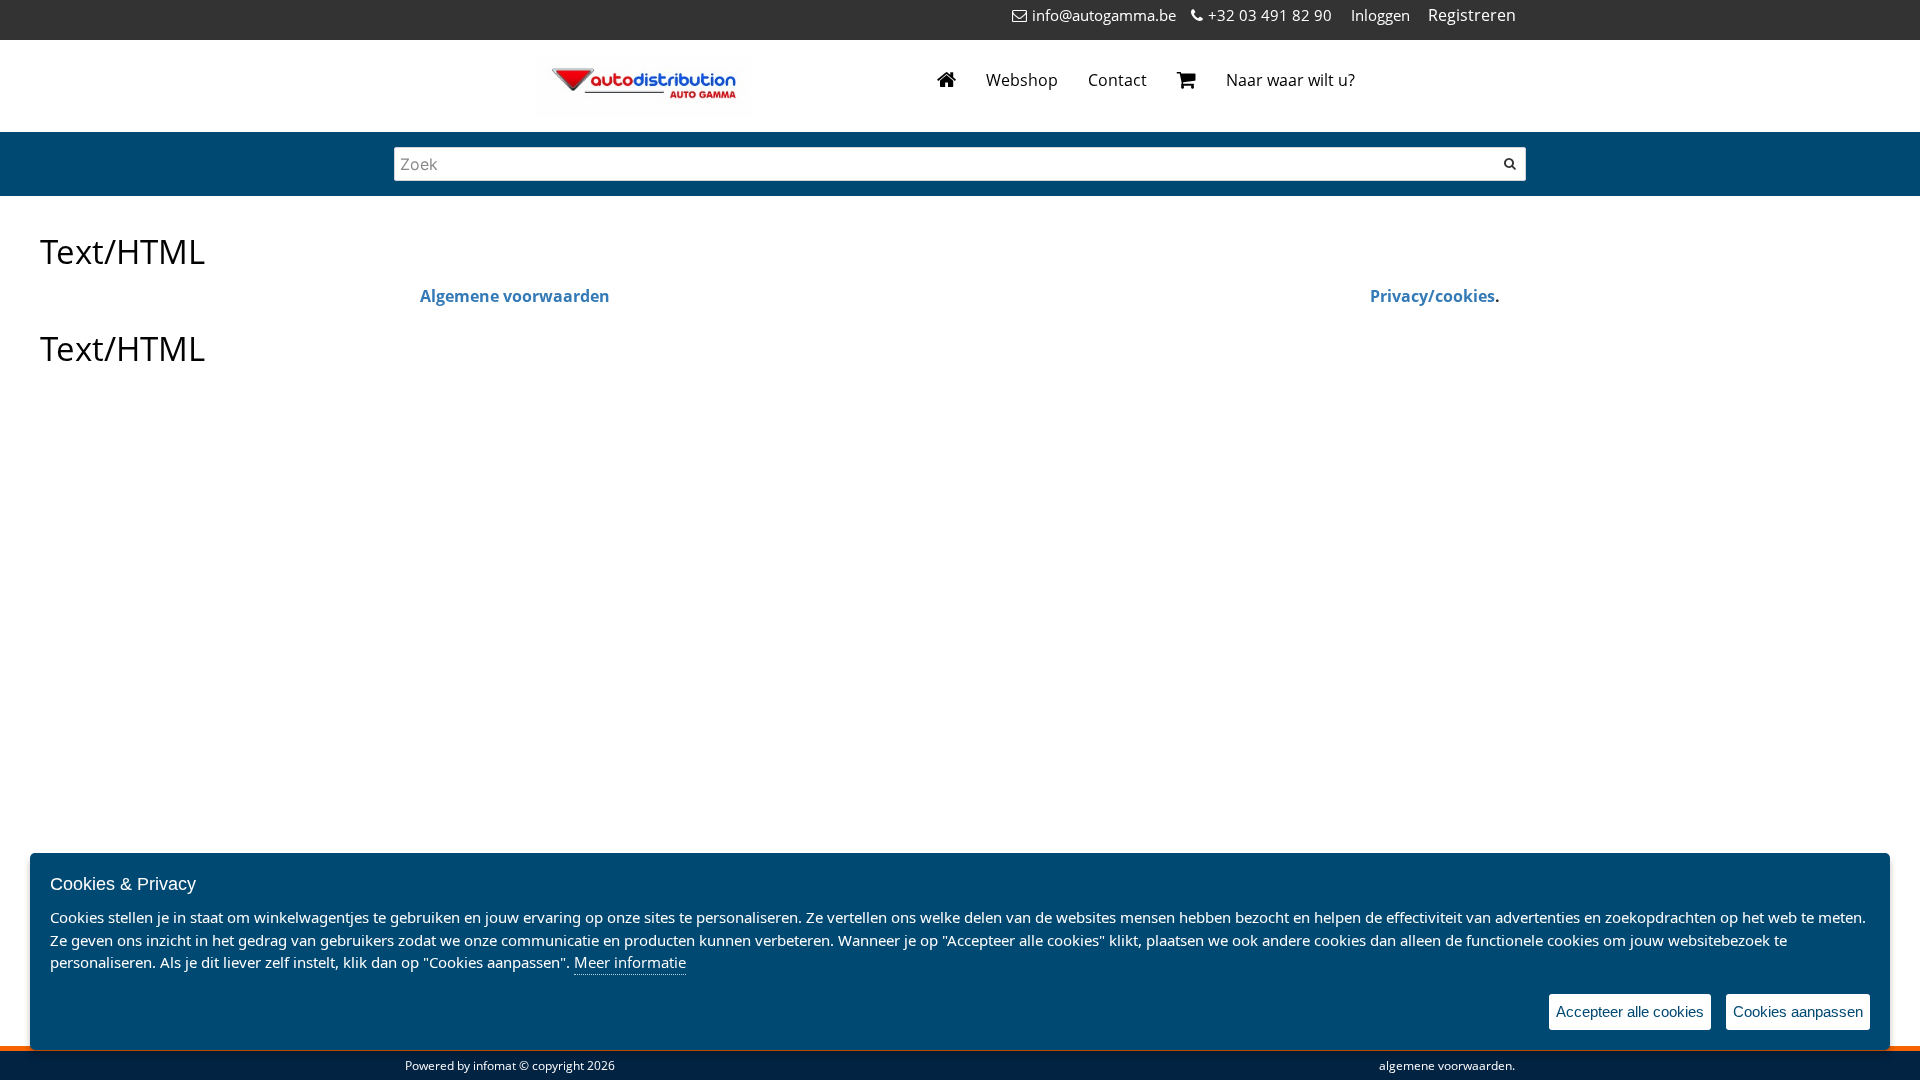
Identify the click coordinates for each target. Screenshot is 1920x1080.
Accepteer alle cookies (1630, 1011)
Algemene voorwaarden (515, 296)
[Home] (946, 80)
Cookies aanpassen (1798, 1011)
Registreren (1472, 15)
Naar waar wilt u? (1290, 80)
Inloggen (1380, 15)
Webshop (1022, 80)
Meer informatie (630, 962)
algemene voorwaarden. (1447, 1065)
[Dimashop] (644, 86)
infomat (494, 1065)
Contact (1117, 80)
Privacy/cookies (1432, 296)
